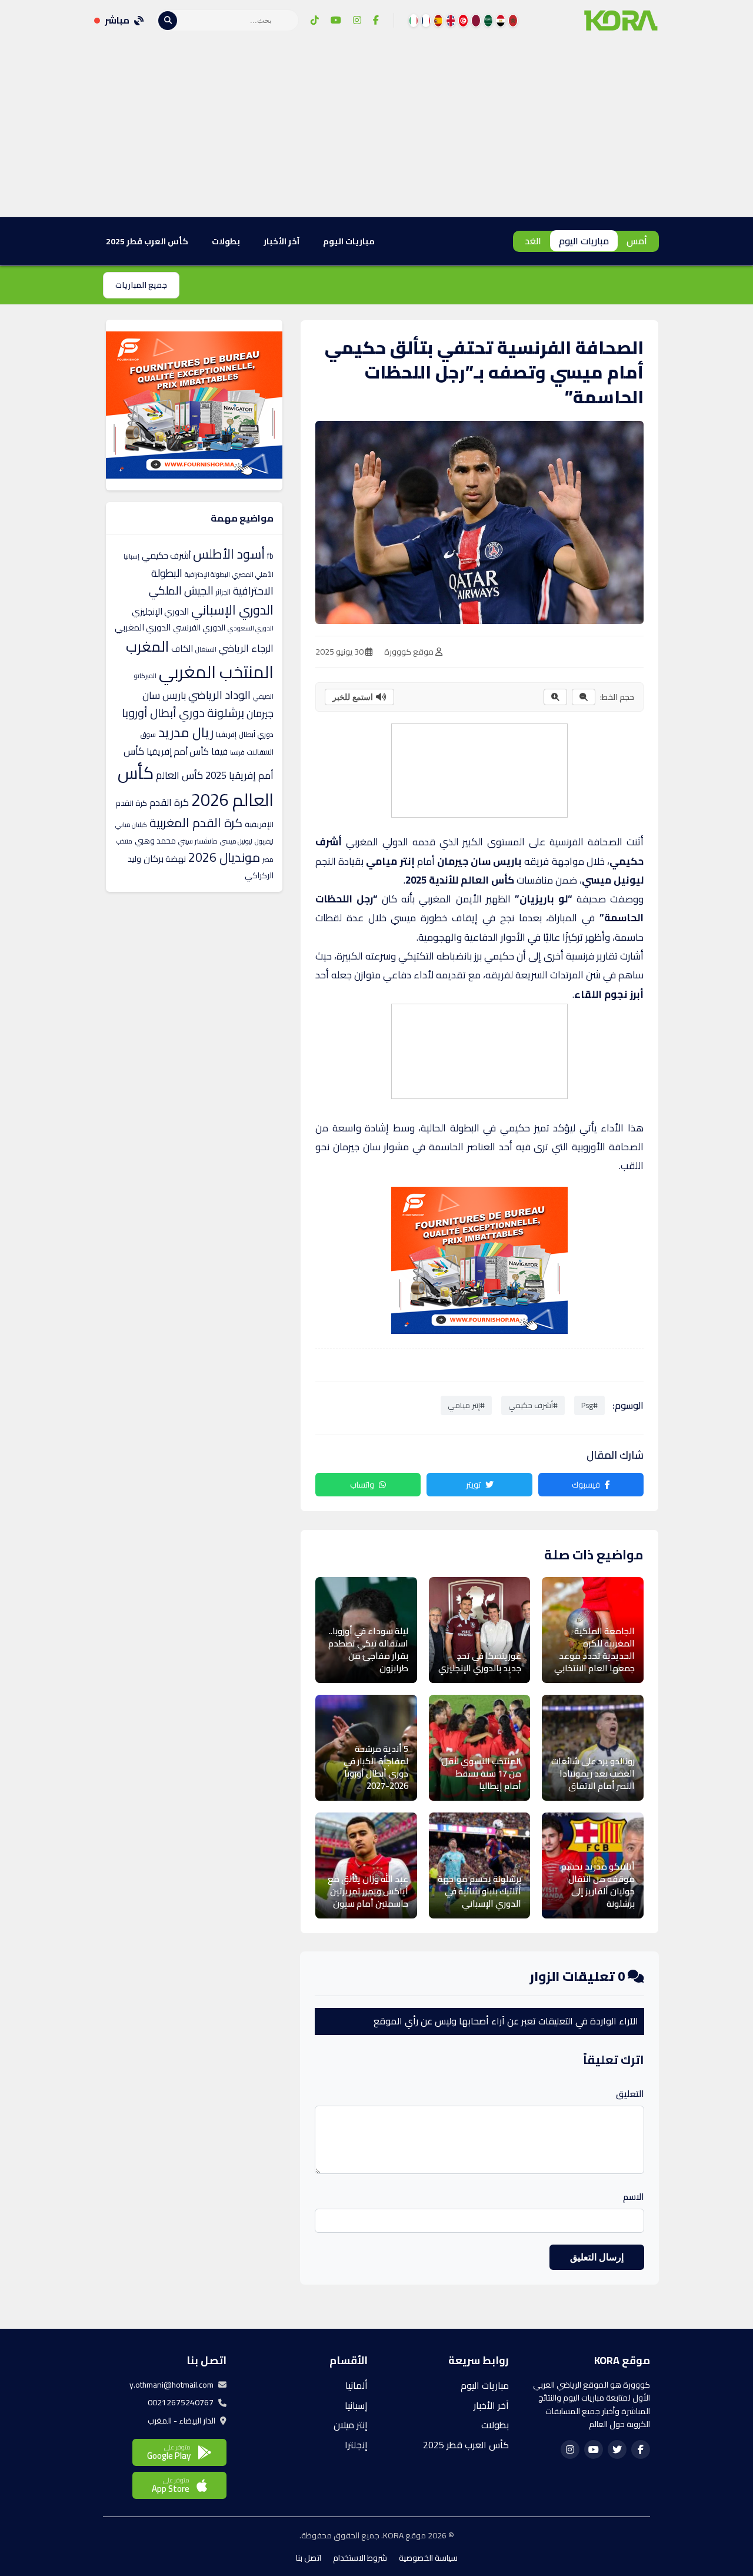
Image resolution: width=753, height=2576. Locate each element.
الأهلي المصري (253, 575)
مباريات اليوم (584, 241)
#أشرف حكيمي (533, 1405)
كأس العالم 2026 (196, 786)
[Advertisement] (376, 129)
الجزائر (223, 592)
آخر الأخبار (281, 241)
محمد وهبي (155, 841)
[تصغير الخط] (584, 697)
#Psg (589, 1405)
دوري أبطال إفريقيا (245, 734)
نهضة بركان (165, 859)
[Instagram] (357, 21)
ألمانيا (356, 2385)
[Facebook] (376, 21)
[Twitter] (617, 2449)
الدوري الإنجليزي (160, 611)
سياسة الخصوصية (428, 2558)
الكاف (182, 648)
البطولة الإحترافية (207, 575)
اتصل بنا (309, 2558)
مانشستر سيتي (198, 841)
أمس (637, 241)
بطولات (226, 241)
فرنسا (237, 752)
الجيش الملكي (181, 590)
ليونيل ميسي (236, 841)
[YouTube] (336, 21)
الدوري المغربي (143, 627)
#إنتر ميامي (466, 1405)
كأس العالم (179, 775)
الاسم (634, 2197)
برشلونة (226, 713)
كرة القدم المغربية (196, 823)
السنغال (206, 649)
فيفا (219, 751)
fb (270, 556)
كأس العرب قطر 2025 (147, 241)
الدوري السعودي (251, 628)
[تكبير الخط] (555, 697)
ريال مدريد (186, 732)
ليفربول (264, 841)
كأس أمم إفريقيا (178, 751)
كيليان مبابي (131, 825)
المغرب (147, 646)
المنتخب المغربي (216, 672)
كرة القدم (169, 802)
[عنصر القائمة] (513, 21)
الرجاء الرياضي (246, 648)
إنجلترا (356, 2445)
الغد (533, 241)
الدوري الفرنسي (199, 628)
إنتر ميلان (351, 2425)
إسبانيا (131, 556)
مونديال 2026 (224, 857)
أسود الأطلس (229, 554)
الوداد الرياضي (219, 695)
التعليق (630, 2094)
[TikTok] (315, 21)
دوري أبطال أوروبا (163, 713)
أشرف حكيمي (166, 555)
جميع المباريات (141, 285)
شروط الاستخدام (360, 2558)
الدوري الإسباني (232, 610)
